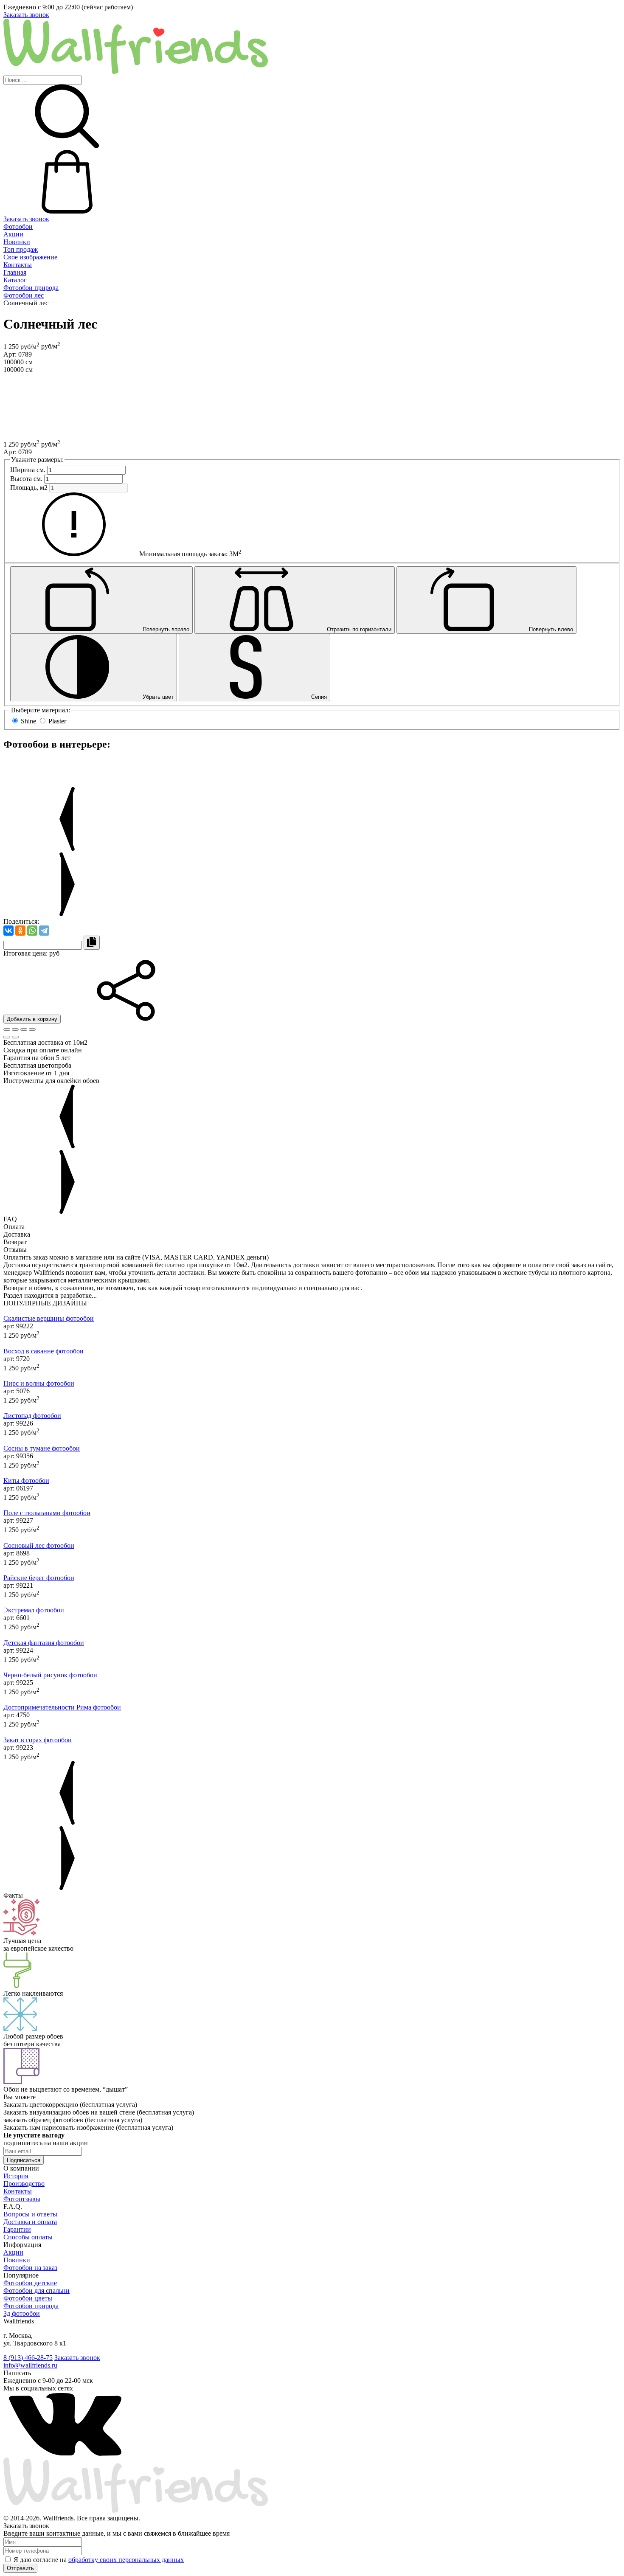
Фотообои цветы (28, 2298)
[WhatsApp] (32, 931)
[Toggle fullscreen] (24, 1029)
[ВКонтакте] (8, 931)
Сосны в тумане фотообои (42, 1448)
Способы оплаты (28, 2237)
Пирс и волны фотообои (39, 1383)
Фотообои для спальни (37, 2291)
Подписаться (24, 2160)
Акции (13, 234)
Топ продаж (21, 249)
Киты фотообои (26, 1481)
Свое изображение (30, 257)
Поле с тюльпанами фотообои (47, 1513)
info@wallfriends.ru (30, 2365)
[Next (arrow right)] (15, 1037)
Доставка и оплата (30, 2222)
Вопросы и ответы (30, 2214)
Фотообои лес (24, 295)
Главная (15, 272)
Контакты (18, 265)
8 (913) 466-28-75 (28, 2358)
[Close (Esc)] (7, 1029)
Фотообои (18, 226)
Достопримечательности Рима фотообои (62, 1707)
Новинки (17, 242)
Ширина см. (28, 470)
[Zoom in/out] (32, 1029)
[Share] (15, 1029)
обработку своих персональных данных (126, 2560)
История (16, 2176)
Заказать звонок (26, 15)
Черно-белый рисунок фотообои (50, 1675)
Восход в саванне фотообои (44, 1351)
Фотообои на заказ (30, 2268)
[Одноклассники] (20, 931)
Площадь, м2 (29, 488)
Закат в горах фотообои (38, 1740)
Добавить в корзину (32, 1019)
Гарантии (17, 2229)
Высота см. (26, 479)
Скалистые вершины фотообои (49, 1318)
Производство (24, 2184)
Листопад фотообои (32, 1416)
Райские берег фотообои (39, 1578)
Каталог (15, 280)
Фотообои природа (31, 288)
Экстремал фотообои (34, 1610)
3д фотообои (22, 2313)
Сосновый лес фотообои (39, 1545)
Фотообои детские (30, 2283)
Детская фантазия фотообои (44, 1643)
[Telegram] (44, 931)
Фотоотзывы (22, 2199)
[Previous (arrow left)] (7, 1037)
